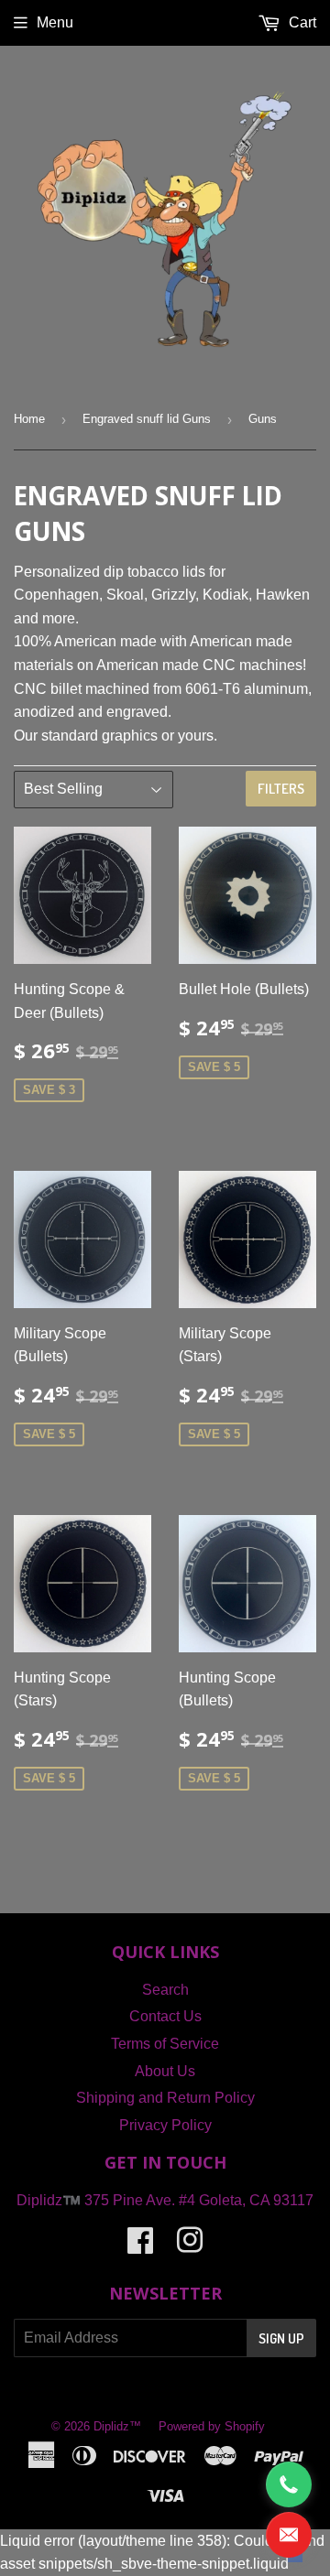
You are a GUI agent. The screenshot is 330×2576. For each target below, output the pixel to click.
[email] (289, 2535)
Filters (281, 789)
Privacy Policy (165, 2125)
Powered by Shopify (212, 2426)
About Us (165, 2071)
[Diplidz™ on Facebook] (140, 2246)
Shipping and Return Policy (165, 2098)
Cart (301, 22)
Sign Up (281, 2338)
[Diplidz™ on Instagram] (190, 2246)
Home (29, 419)
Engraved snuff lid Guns (147, 419)
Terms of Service (165, 2044)
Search (165, 1990)
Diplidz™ (117, 2426)
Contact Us (165, 2016)
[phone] (289, 2484)
